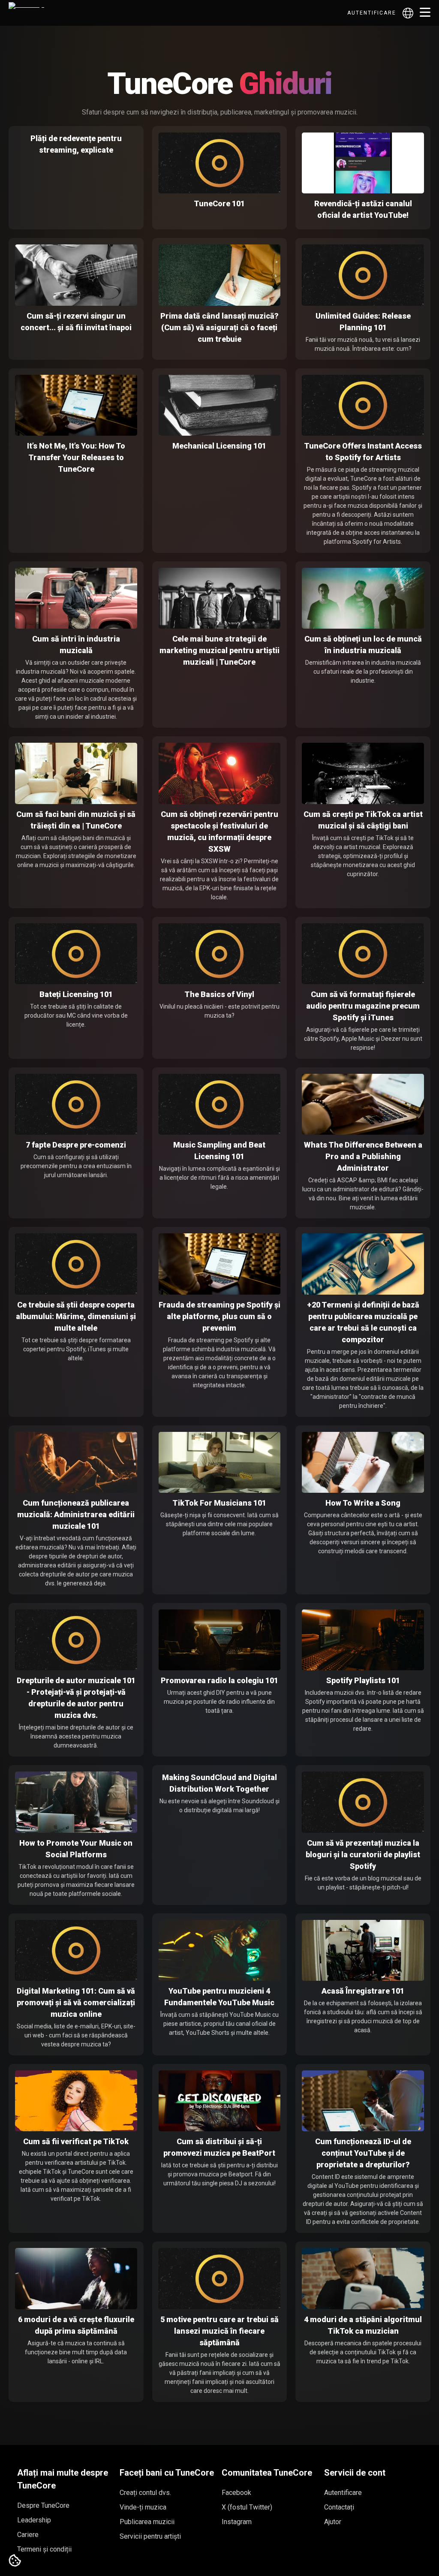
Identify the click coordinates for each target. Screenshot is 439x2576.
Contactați (339, 2507)
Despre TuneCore (43, 2505)
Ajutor (333, 2522)
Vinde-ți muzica (143, 2507)
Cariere (28, 2535)
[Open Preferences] (15, 2561)
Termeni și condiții (44, 2549)
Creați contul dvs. (145, 2493)
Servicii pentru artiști (150, 2536)
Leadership (34, 2520)
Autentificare (372, 13)
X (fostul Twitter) (247, 2507)
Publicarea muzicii (147, 2522)
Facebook (236, 2493)
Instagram (237, 2522)
